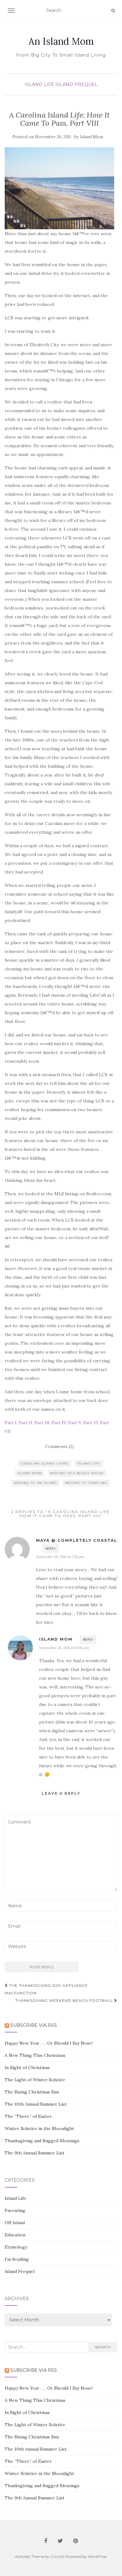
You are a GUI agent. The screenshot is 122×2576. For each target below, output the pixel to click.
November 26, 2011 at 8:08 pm (64, 1648)
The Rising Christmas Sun (32, 2092)
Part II (25, 1423)
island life (89, 1463)
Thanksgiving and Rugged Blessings (42, 2141)
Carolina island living (45, 1463)
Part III (42, 1423)
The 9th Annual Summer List (35, 2153)
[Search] (113, 11)
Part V (75, 1423)
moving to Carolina (86, 1483)
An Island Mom (61, 41)
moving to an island (35, 1483)
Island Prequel (76, 84)
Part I (11, 1423)
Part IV (59, 1423)
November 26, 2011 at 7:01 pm (60, 1557)
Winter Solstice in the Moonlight (39, 2128)
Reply (51, 1549)
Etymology (16, 2247)
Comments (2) (59, 1446)
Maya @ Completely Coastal (77, 1540)
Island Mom (92, 137)
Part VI (91, 1423)
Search (103, 2347)
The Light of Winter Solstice (35, 2080)
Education (15, 2235)
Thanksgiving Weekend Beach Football (65, 2000)
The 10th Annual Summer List (36, 2104)
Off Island (15, 2223)
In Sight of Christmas (27, 2067)
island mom (30, 1473)
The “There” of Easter (28, 2116)
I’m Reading (17, 2259)
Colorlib (57, 2556)
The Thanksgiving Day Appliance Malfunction (46, 1989)
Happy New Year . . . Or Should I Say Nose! (49, 2043)
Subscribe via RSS (34, 2025)
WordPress (97, 2556)
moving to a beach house (77, 1473)
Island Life (39, 84)
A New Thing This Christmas (35, 2055)
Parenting (15, 2210)
